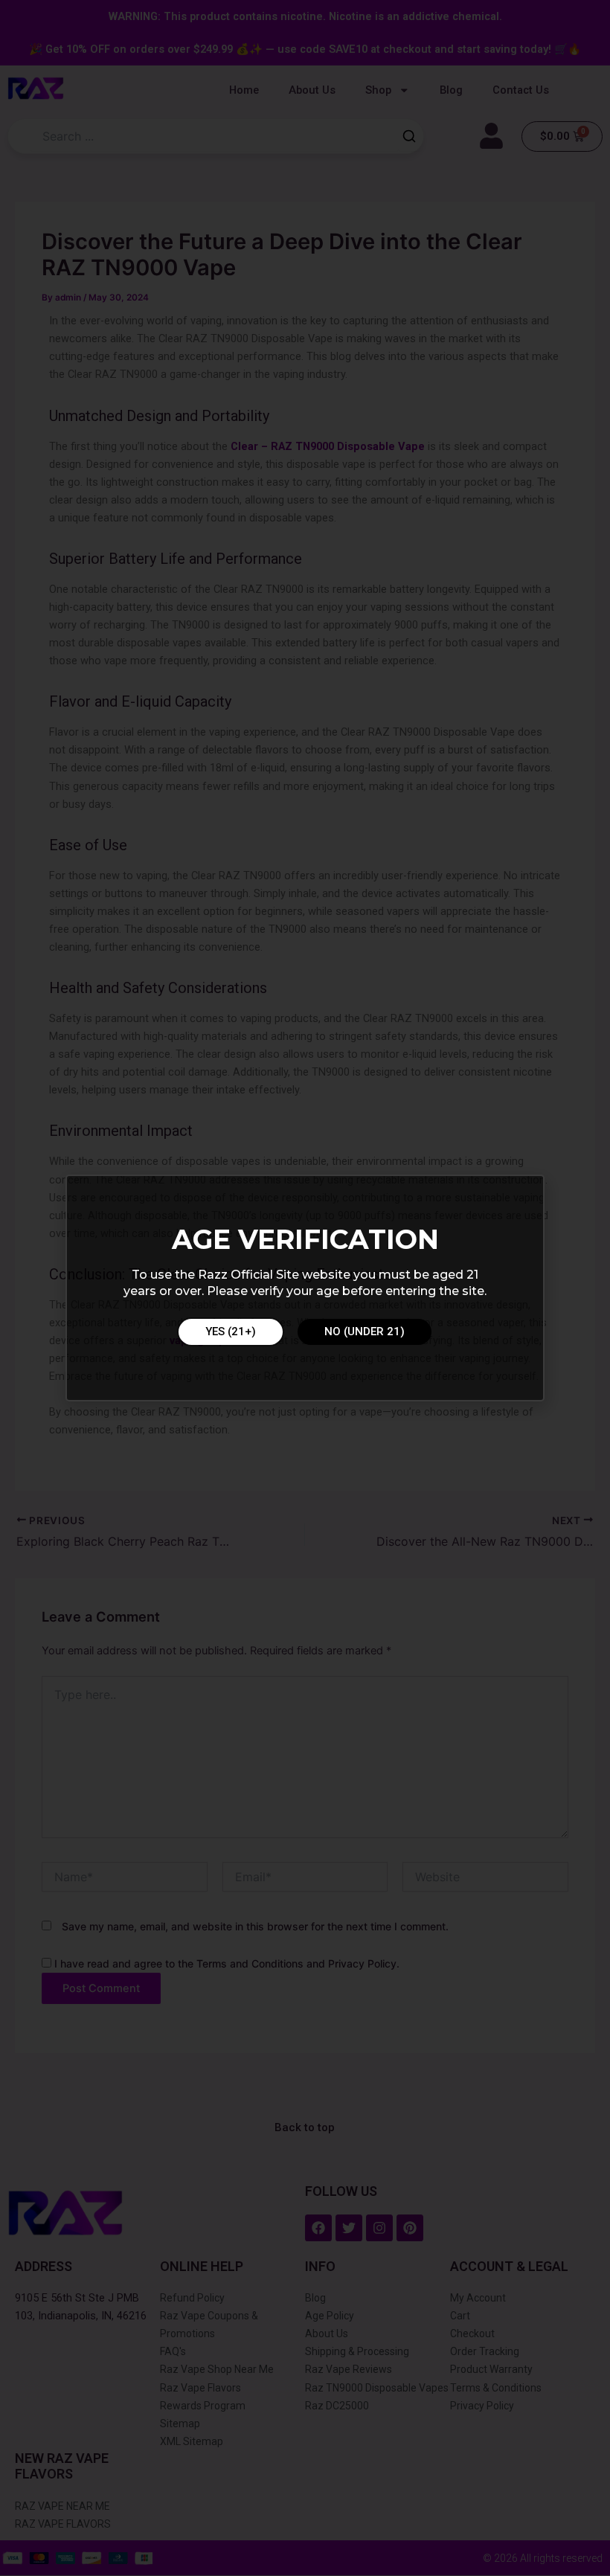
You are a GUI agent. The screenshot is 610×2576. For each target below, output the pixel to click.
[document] (305, 1288)
